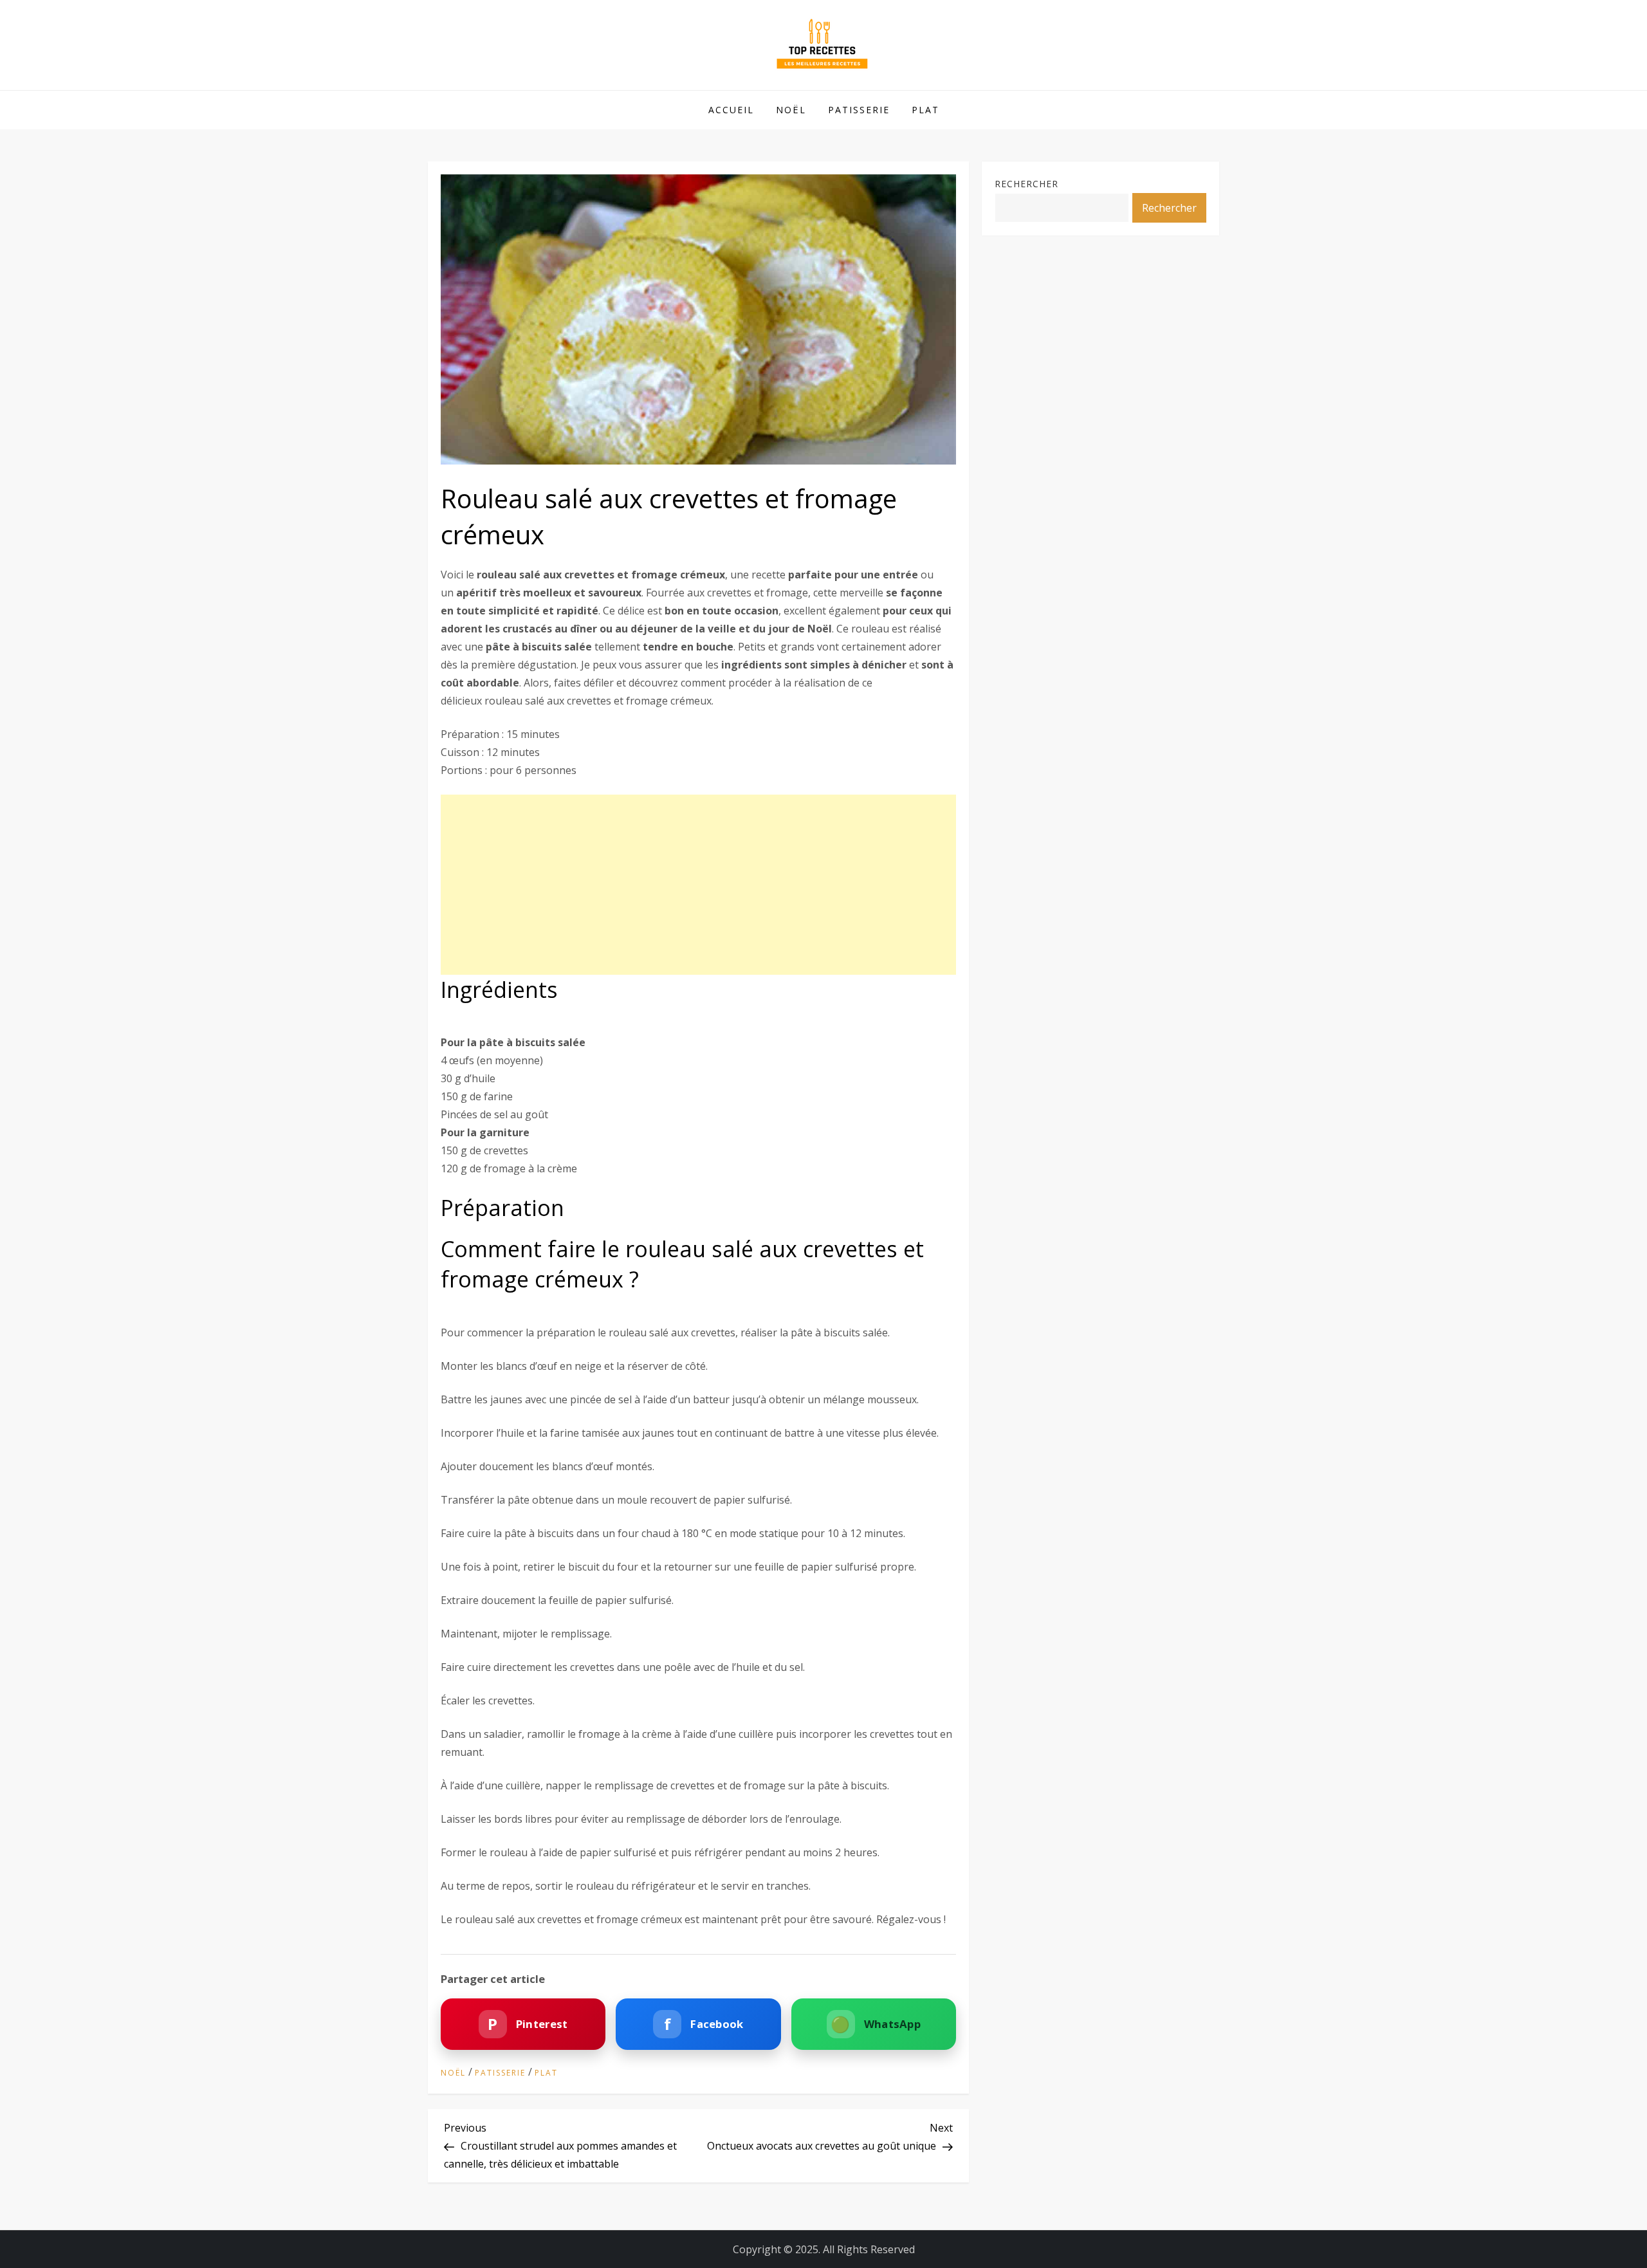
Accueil (731, 110)
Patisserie (859, 110)
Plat (925, 110)
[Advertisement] (698, 885)
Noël (791, 110)
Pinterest (528, 2024)
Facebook (704, 2024)
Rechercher (1026, 184)
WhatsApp (876, 2024)
